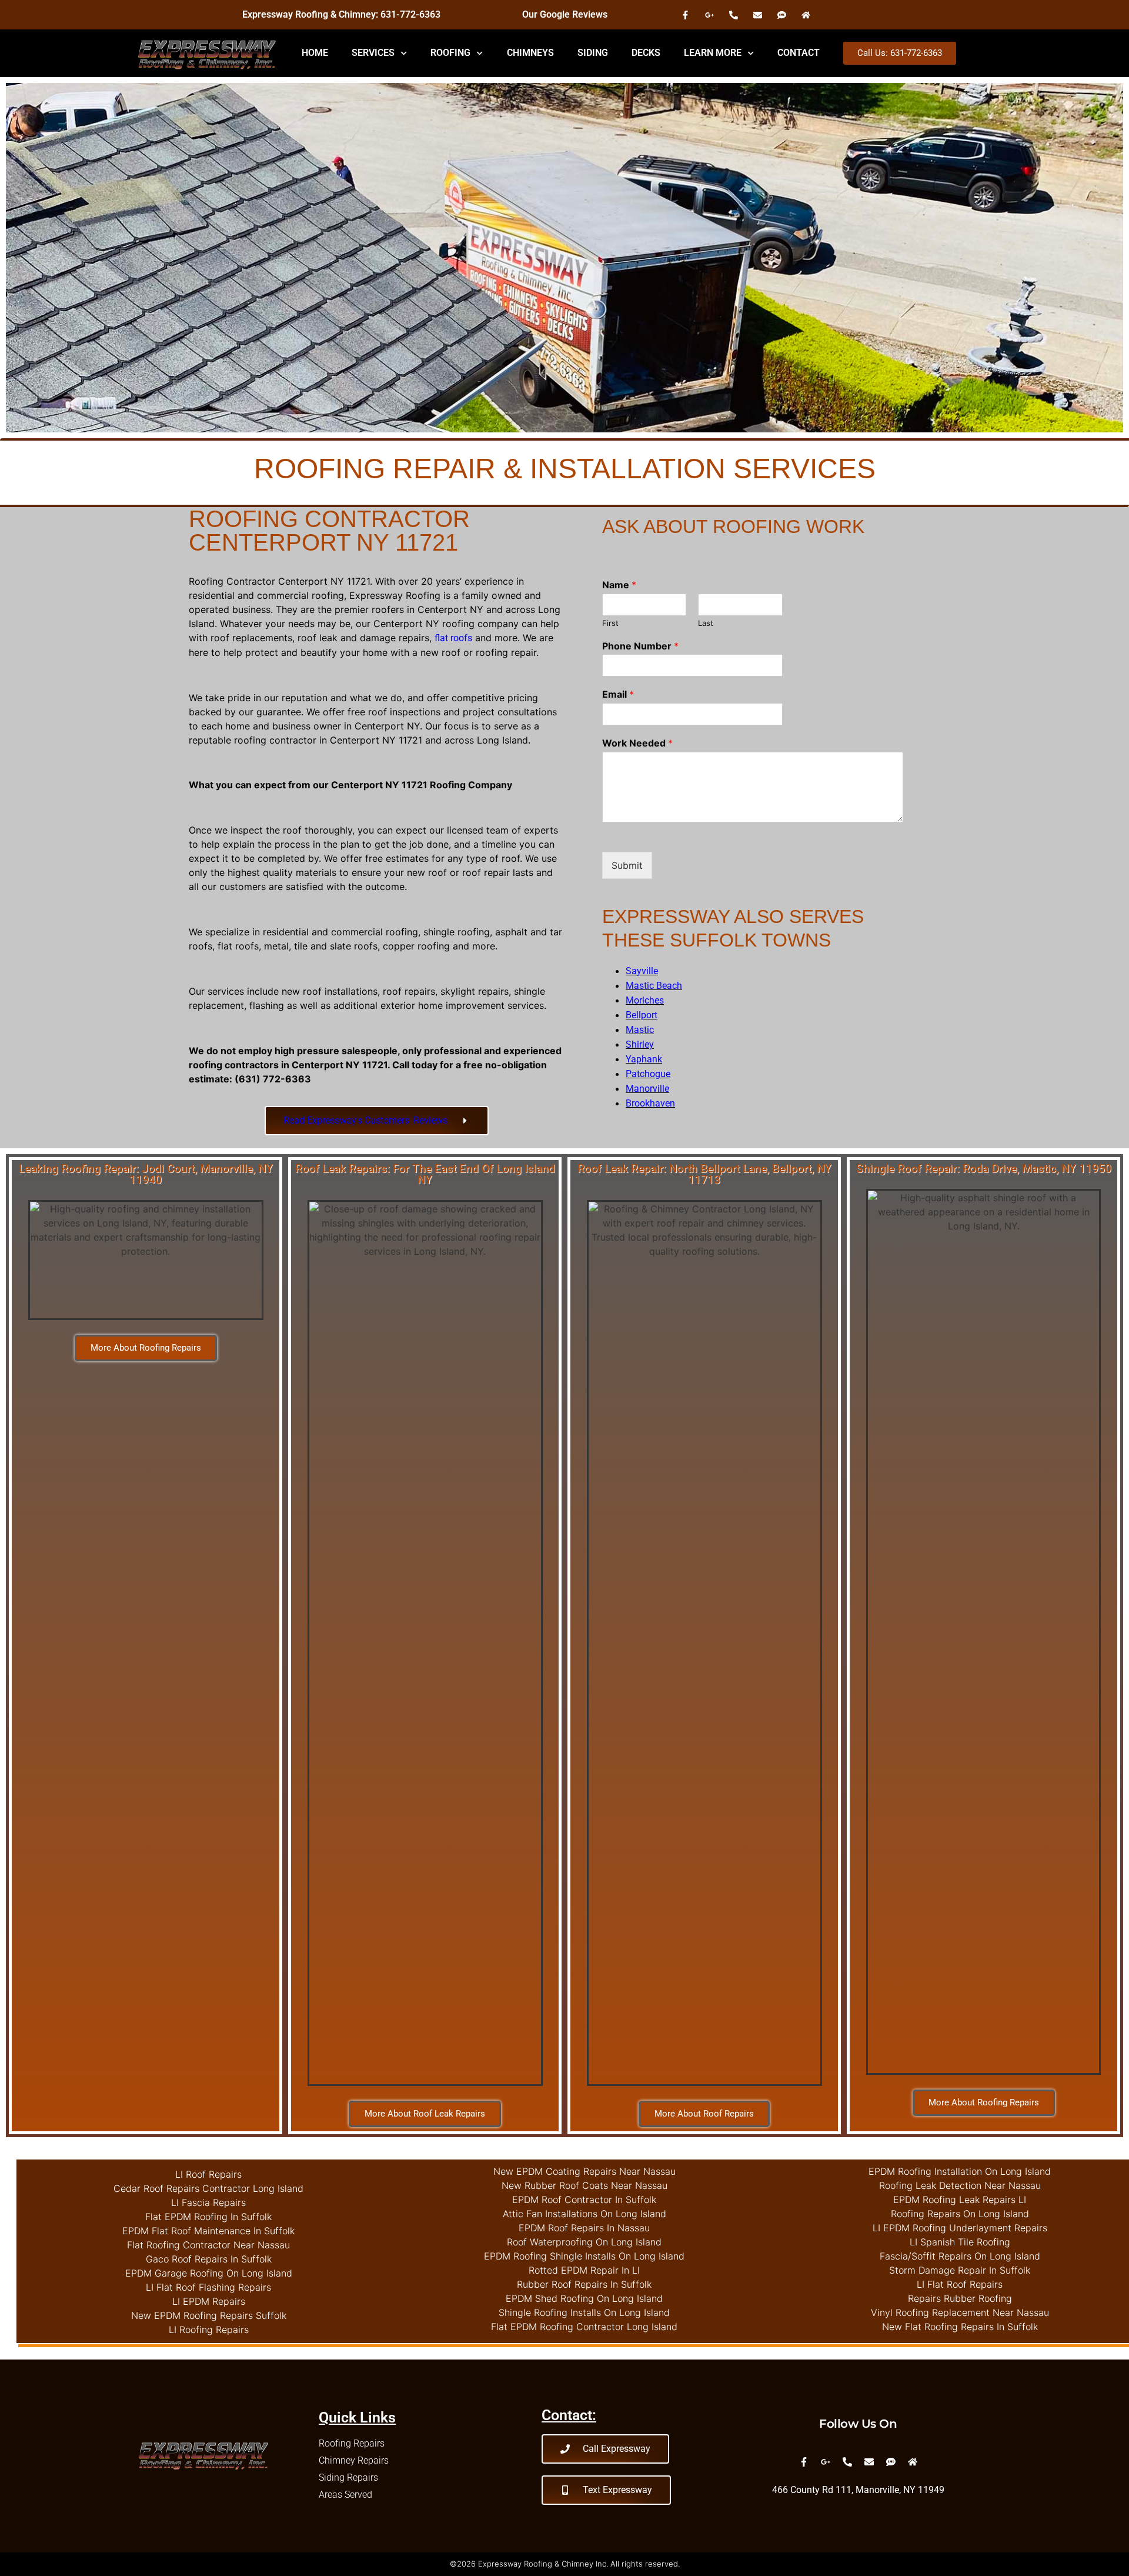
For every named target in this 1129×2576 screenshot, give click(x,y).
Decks (646, 53)
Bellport (642, 1015)
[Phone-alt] (733, 15)
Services (373, 53)
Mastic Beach (654, 986)
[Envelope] (757, 15)
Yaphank (644, 1059)
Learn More (713, 53)
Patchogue (648, 1074)
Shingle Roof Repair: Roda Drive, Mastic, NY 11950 (984, 1169)
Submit (627, 865)
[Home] (806, 15)
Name (619, 585)
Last (706, 623)
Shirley (640, 1044)
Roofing (450, 53)
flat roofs (453, 638)
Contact (799, 53)
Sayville (642, 971)
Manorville (647, 1089)
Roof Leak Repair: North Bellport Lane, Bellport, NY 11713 (704, 1174)
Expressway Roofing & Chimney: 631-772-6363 (341, 14)
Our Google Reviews (565, 14)
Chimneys (530, 53)
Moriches (645, 1000)
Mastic (640, 1030)
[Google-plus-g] (709, 15)
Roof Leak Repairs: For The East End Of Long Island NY (425, 1174)
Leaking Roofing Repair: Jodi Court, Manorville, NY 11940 (146, 1174)
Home (315, 53)
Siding (593, 53)
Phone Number (640, 646)
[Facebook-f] (685, 15)
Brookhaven (650, 1103)
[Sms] (781, 15)
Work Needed (637, 743)
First (610, 623)
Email (618, 694)
